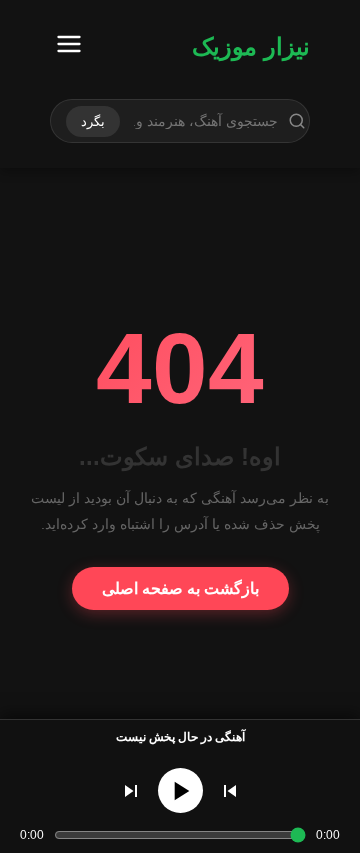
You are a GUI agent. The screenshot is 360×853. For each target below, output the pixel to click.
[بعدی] (131, 791)
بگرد (93, 121)
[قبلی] (230, 791)
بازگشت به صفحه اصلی (180, 588)
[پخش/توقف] (180, 790)
